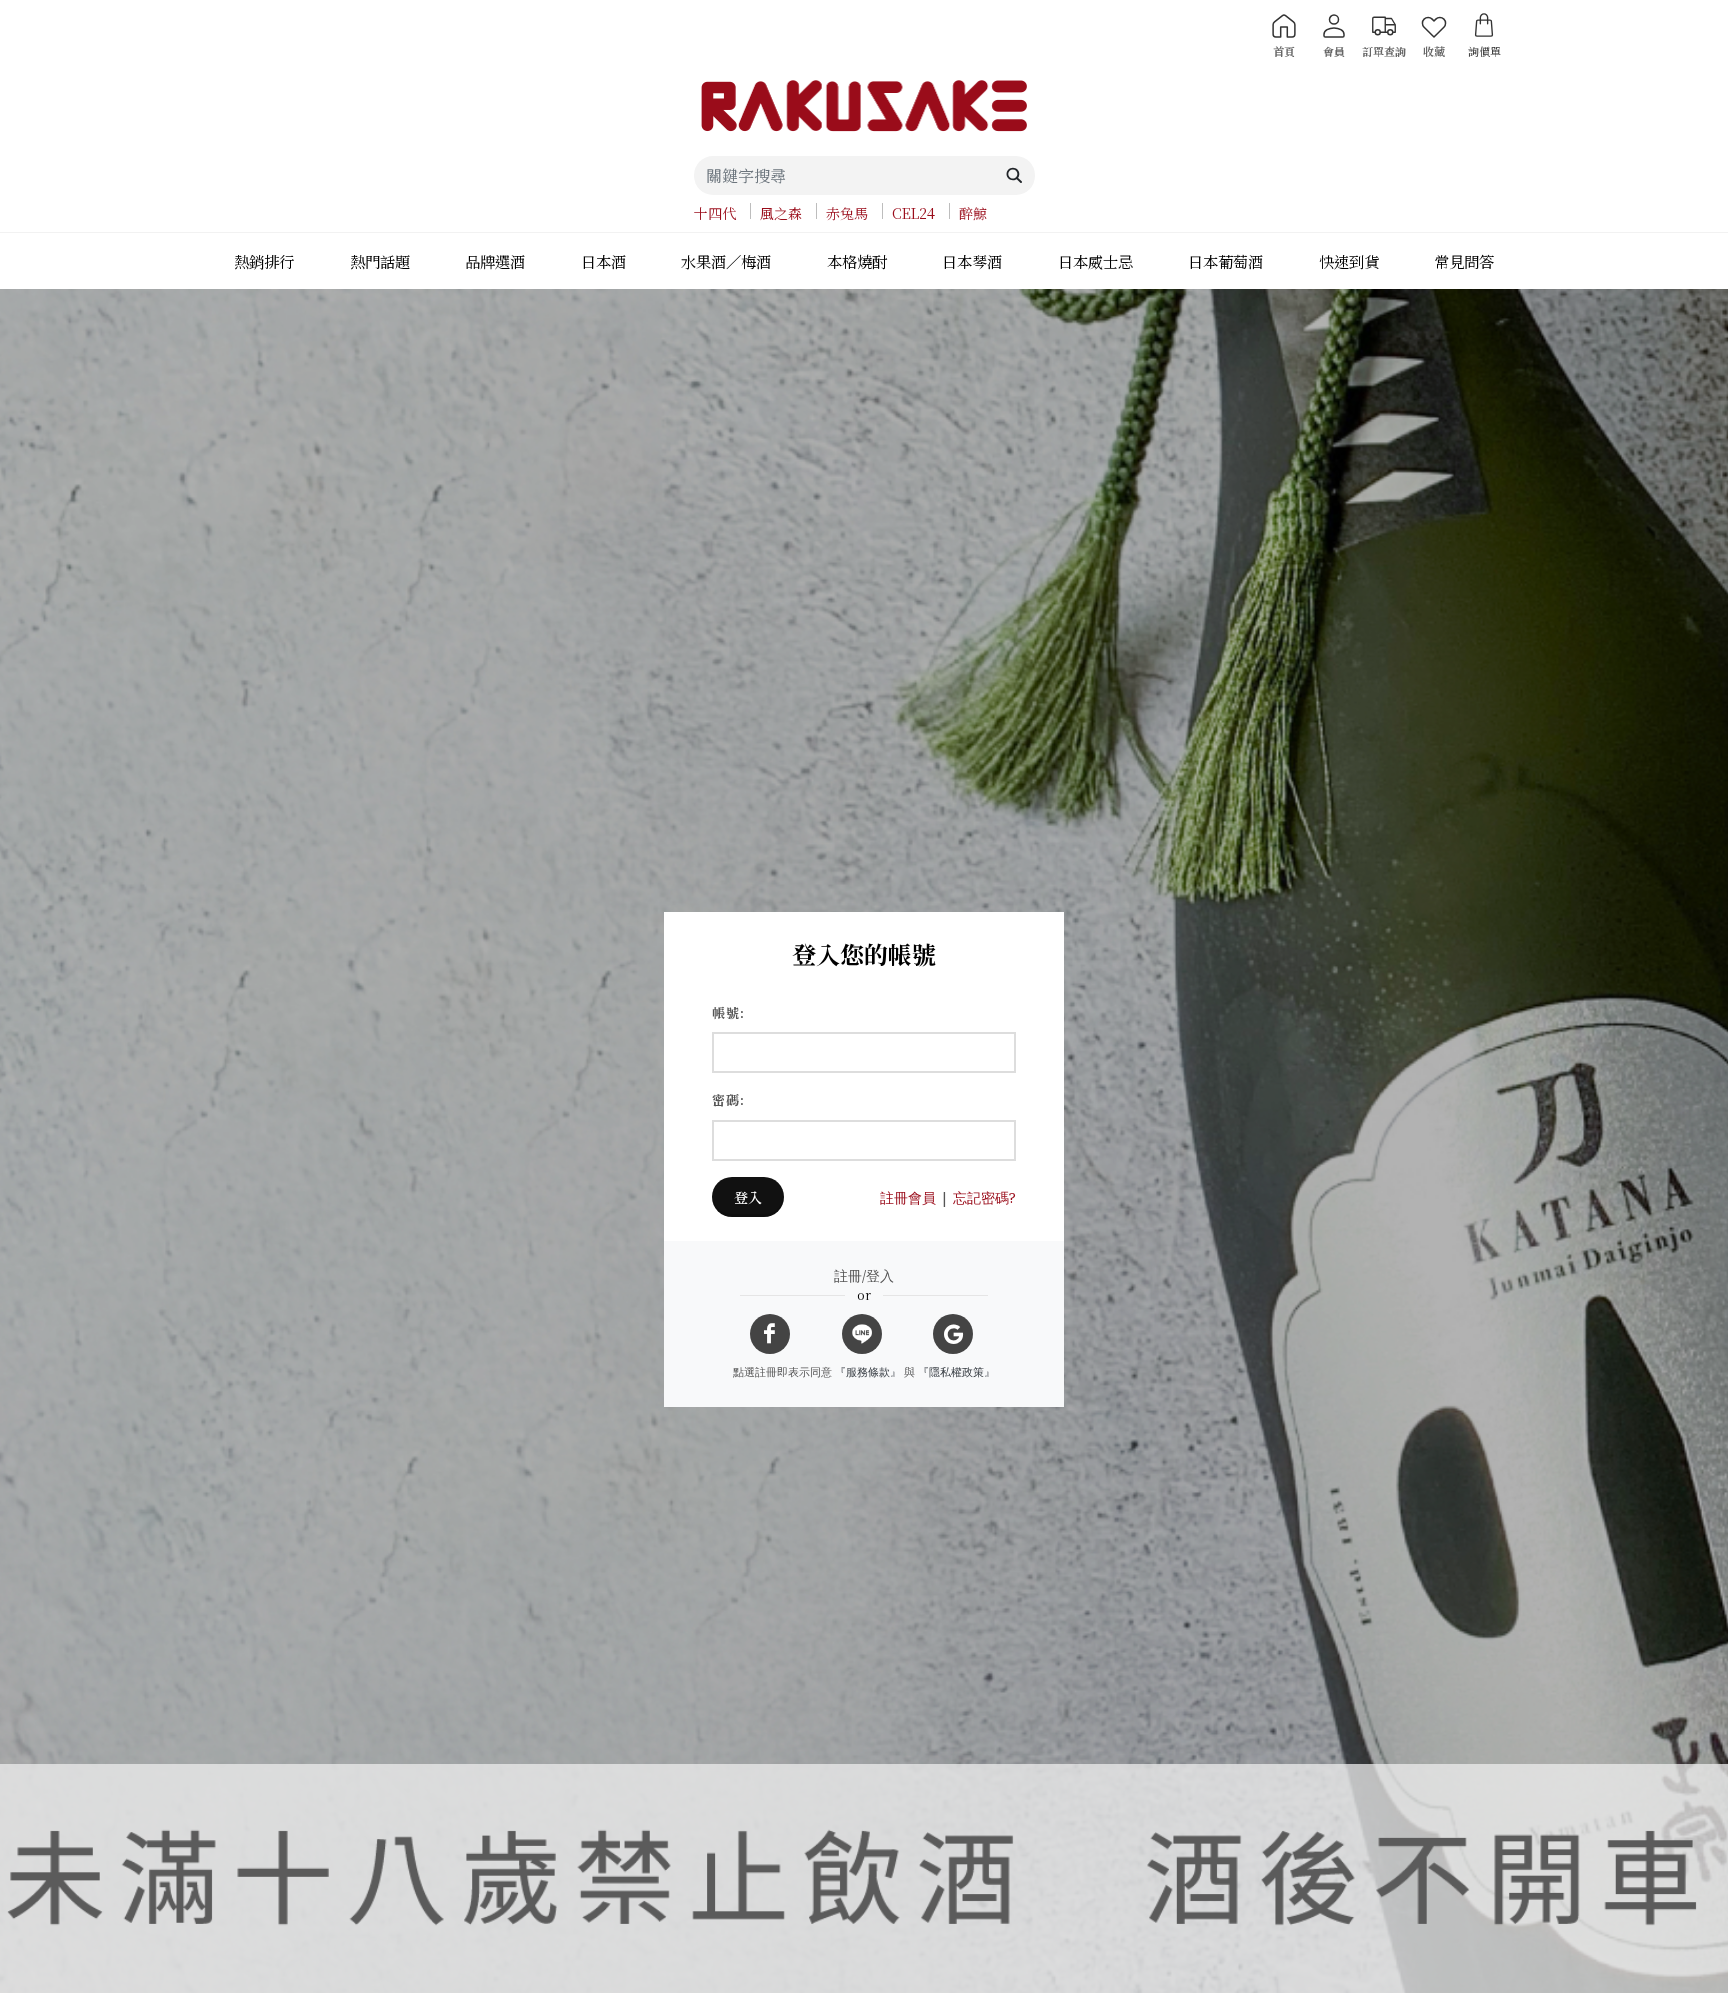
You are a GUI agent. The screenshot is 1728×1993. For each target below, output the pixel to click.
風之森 (781, 213)
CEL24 (913, 213)
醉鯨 (973, 213)
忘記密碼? (984, 1197)
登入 (748, 1197)
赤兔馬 (847, 213)
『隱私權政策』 (956, 1371)
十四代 (715, 213)
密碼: (728, 1099)
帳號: (728, 1012)
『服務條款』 (868, 1371)
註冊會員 (908, 1197)
